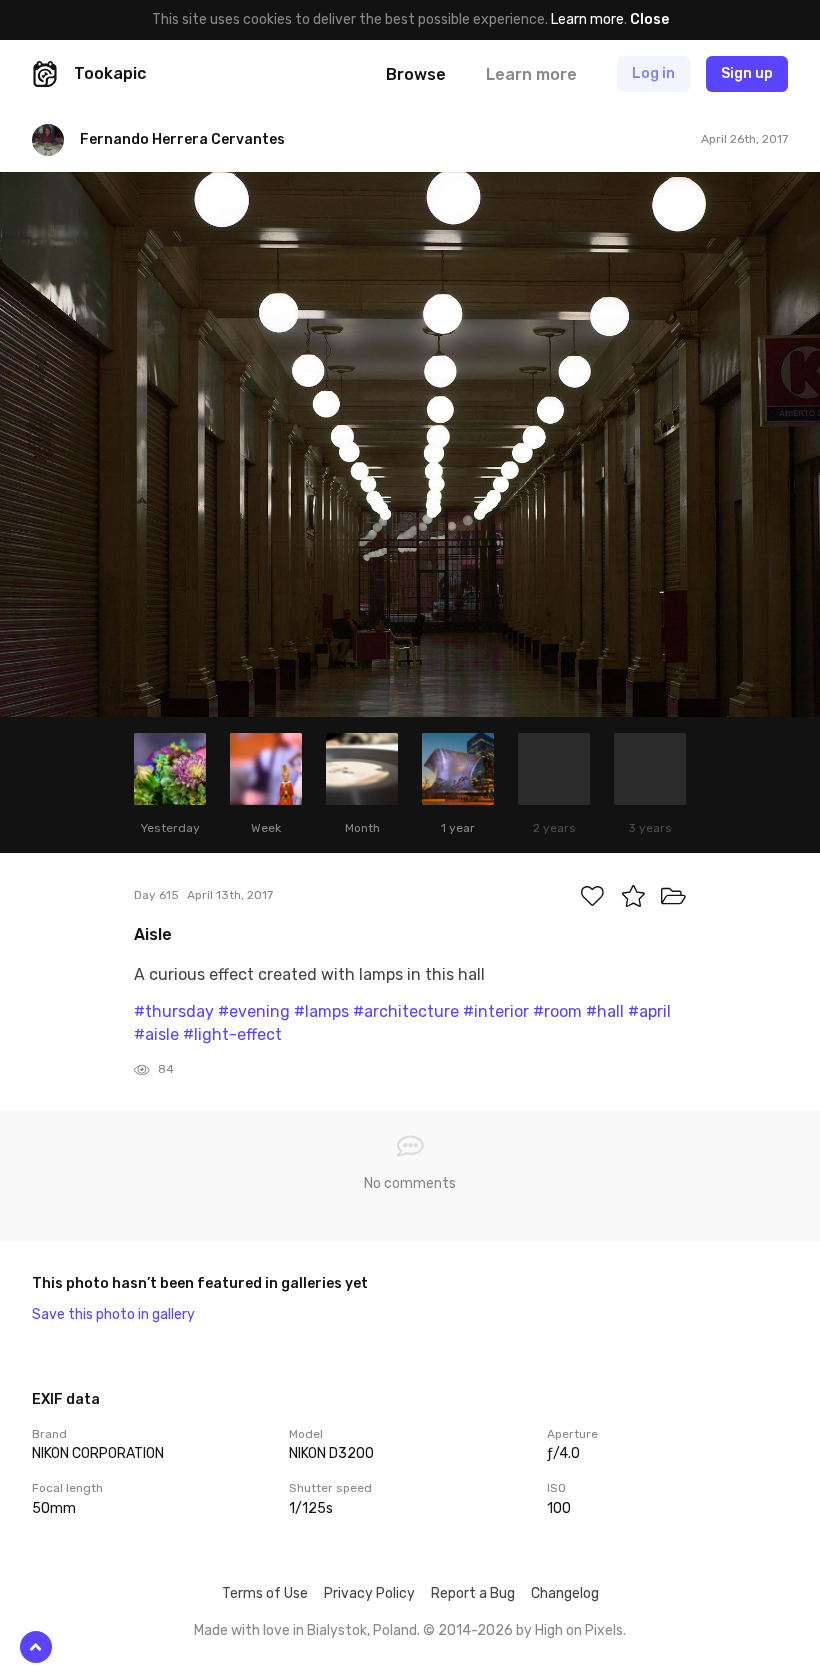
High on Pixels (579, 1630)
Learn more (587, 19)
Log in (653, 73)
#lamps (321, 1011)
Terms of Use (265, 1593)
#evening (254, 1011)
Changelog (565, 1593)
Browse (416, 74)
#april (649, 1011)
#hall (605, 1011)
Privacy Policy (369, 1593)
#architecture (406, 1011)
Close (649, 19)
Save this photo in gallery (113, 1314)
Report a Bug (473, 1593)
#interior (496, 1011)
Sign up (747, 73)
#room (557, 1011)
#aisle (156, 1034)
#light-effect (232, 1034)
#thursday (174, 1011)
